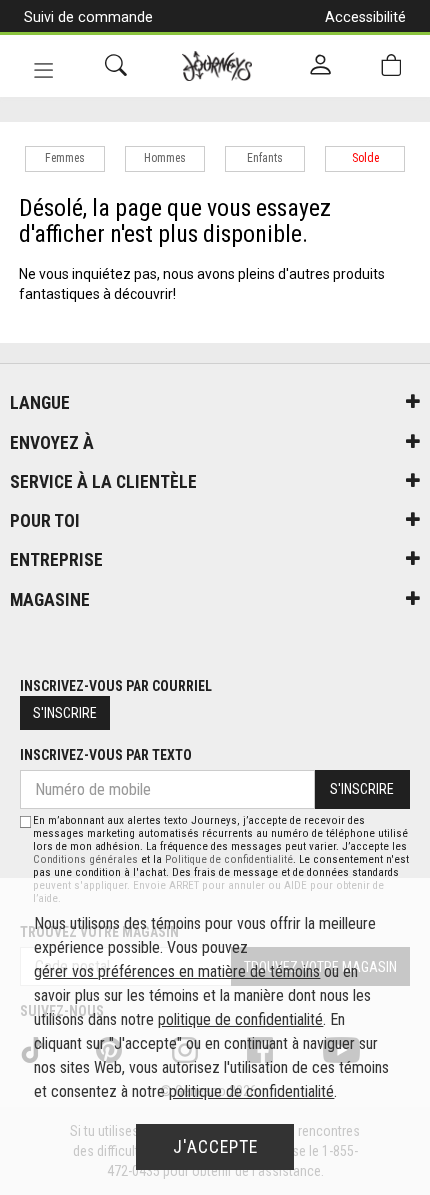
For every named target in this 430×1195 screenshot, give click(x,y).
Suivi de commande (88, 17)
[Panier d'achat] (391, 65)
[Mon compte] (320, 66)
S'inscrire (65, 713)
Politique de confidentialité (229, 859)
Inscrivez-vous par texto (106, 755)
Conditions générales (85, 859)
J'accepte (215, 1147)
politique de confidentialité (240, 1019)
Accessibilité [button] (365, 17)
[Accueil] (217, 66)
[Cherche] (116, 65)
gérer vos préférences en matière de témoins (177, 971)
